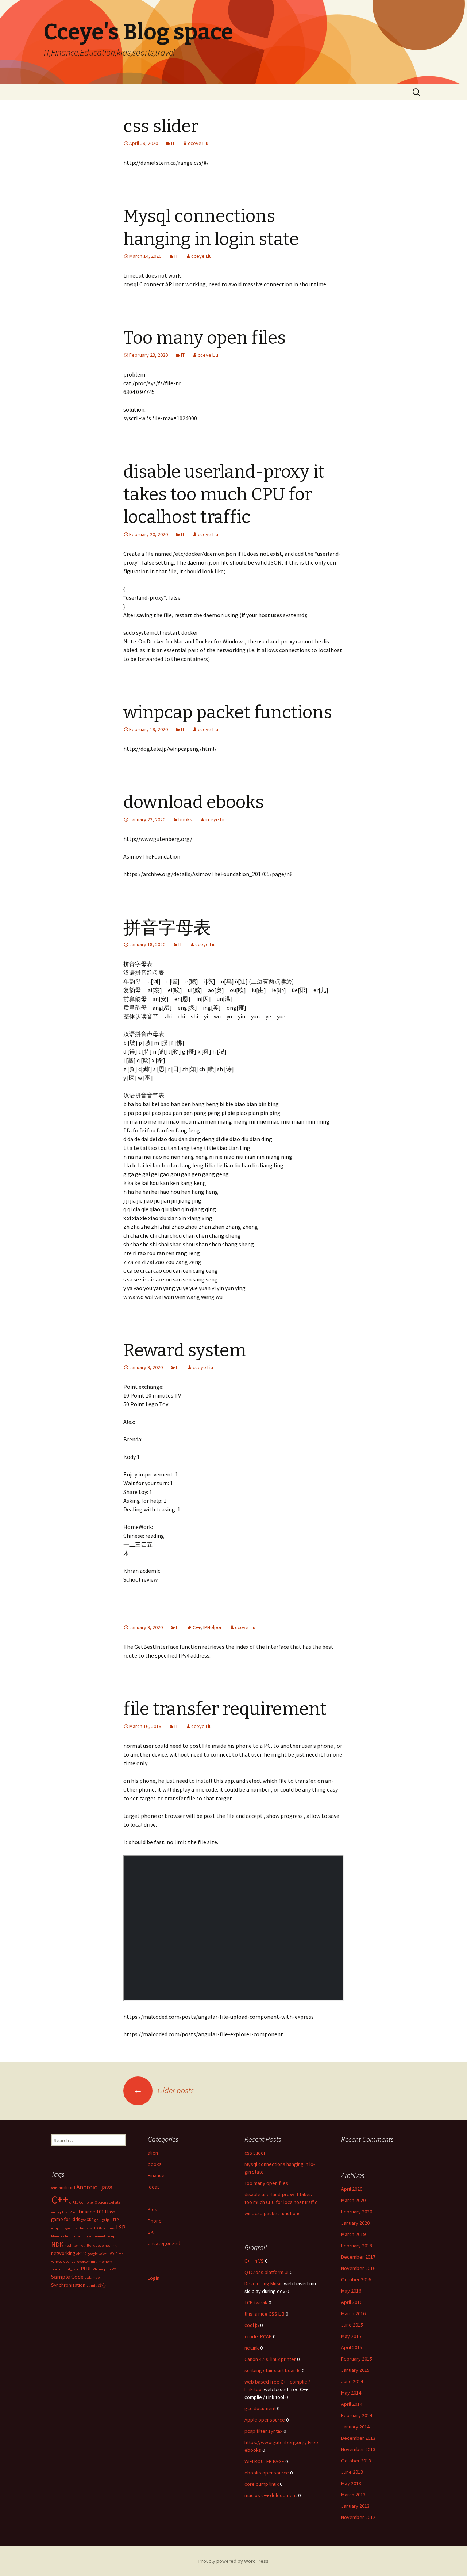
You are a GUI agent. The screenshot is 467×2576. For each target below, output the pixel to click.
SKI (151, 2232)
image (65, 2228)
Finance (156, 2175)
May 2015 (351, 2336)
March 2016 (353, 2313)
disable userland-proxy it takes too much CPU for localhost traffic (224, 495)
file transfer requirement (225, 1709)
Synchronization (68, 2285)
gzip (105, 2220)
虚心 (102, 2285)
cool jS (252, 2325)
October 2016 (356, 2279)
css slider (161, 126)
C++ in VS (254, 2261)
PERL (86, 2269)
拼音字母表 (167, 928)
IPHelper (213, 1627)
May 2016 (351, 2291)
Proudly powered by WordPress (233, 2561)
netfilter (71, 2245)
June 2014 (352, 2381)
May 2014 (351, 2393)
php (107, 2269)
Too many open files (204, 338)
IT (173, 143)
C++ (197, 1627)
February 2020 (357, 2212)
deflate (115, 2202)
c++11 (74, 2202)
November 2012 (358, 2517)
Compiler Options (94, 2202)
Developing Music (264, 2283)
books (185, 819)
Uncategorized (164, 2243)
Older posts (164, 2090)
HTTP (114, 2220)
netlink (111, 2245)
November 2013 (358, 2449)
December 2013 (358, 2438)
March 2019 (353, 2234)
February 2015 (357, 2359)
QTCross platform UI (267, 2272)
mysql (89, 2236)
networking (63, 2253)
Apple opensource (265, 2420)
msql (78, 2236)
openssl (70, 2261)
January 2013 (355, 2506)
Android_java (94, 2187)
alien (153, 2153)
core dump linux (262, 2484)
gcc (83, 2220)
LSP (121, 2227)
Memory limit (62, 2236)
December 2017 (358, 2257)
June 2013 (352, 2472)
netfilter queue (91, 2245)
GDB (90, 2220)
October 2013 (356, 2461)
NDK (57, 2244)
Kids (153, 2209)
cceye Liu (198, 143)
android (67, 2187)
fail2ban (71, 2212)
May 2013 (351, 2483)
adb (54, 2188)
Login (154, 2278)
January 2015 (355, 2370)
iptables (78, 2228)
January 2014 (355, 2427)
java (89, 2228)
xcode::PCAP (258, 2336)
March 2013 (353, 2495)
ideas (154, 2187)
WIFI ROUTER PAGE (264, 2461)
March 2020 (353, 2200)
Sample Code (67, 2277)
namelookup (105, 2236)
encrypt (57, 2212)
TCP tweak (256, 2302)
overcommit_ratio (65, 2269)
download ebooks (194, 802)
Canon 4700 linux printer (270, 2359)
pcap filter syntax (263, 2431)
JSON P (99, 2228)
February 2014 (357, 2415)
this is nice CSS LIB (265, 2314)
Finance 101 (91, 2212)
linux (111, 2228)
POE (115, 2269)
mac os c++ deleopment (271, 2495)
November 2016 (358, 2268)
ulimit (92, 2285)
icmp (55, 2228)
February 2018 (357, 2246)
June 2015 (352, 2325)
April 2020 (352, 2189)
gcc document (260, 2408)
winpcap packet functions (228, 712)
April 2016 (352, 2302)
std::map (92, 2277)
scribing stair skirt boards (273, 2370)
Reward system (185, 1350)
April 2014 (352, 2404)
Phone (155, 2221)
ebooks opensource (267, 2473)
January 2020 (355, 2223)
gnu (98, 2220)
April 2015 (352, 2347)
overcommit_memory (95, 2261)
